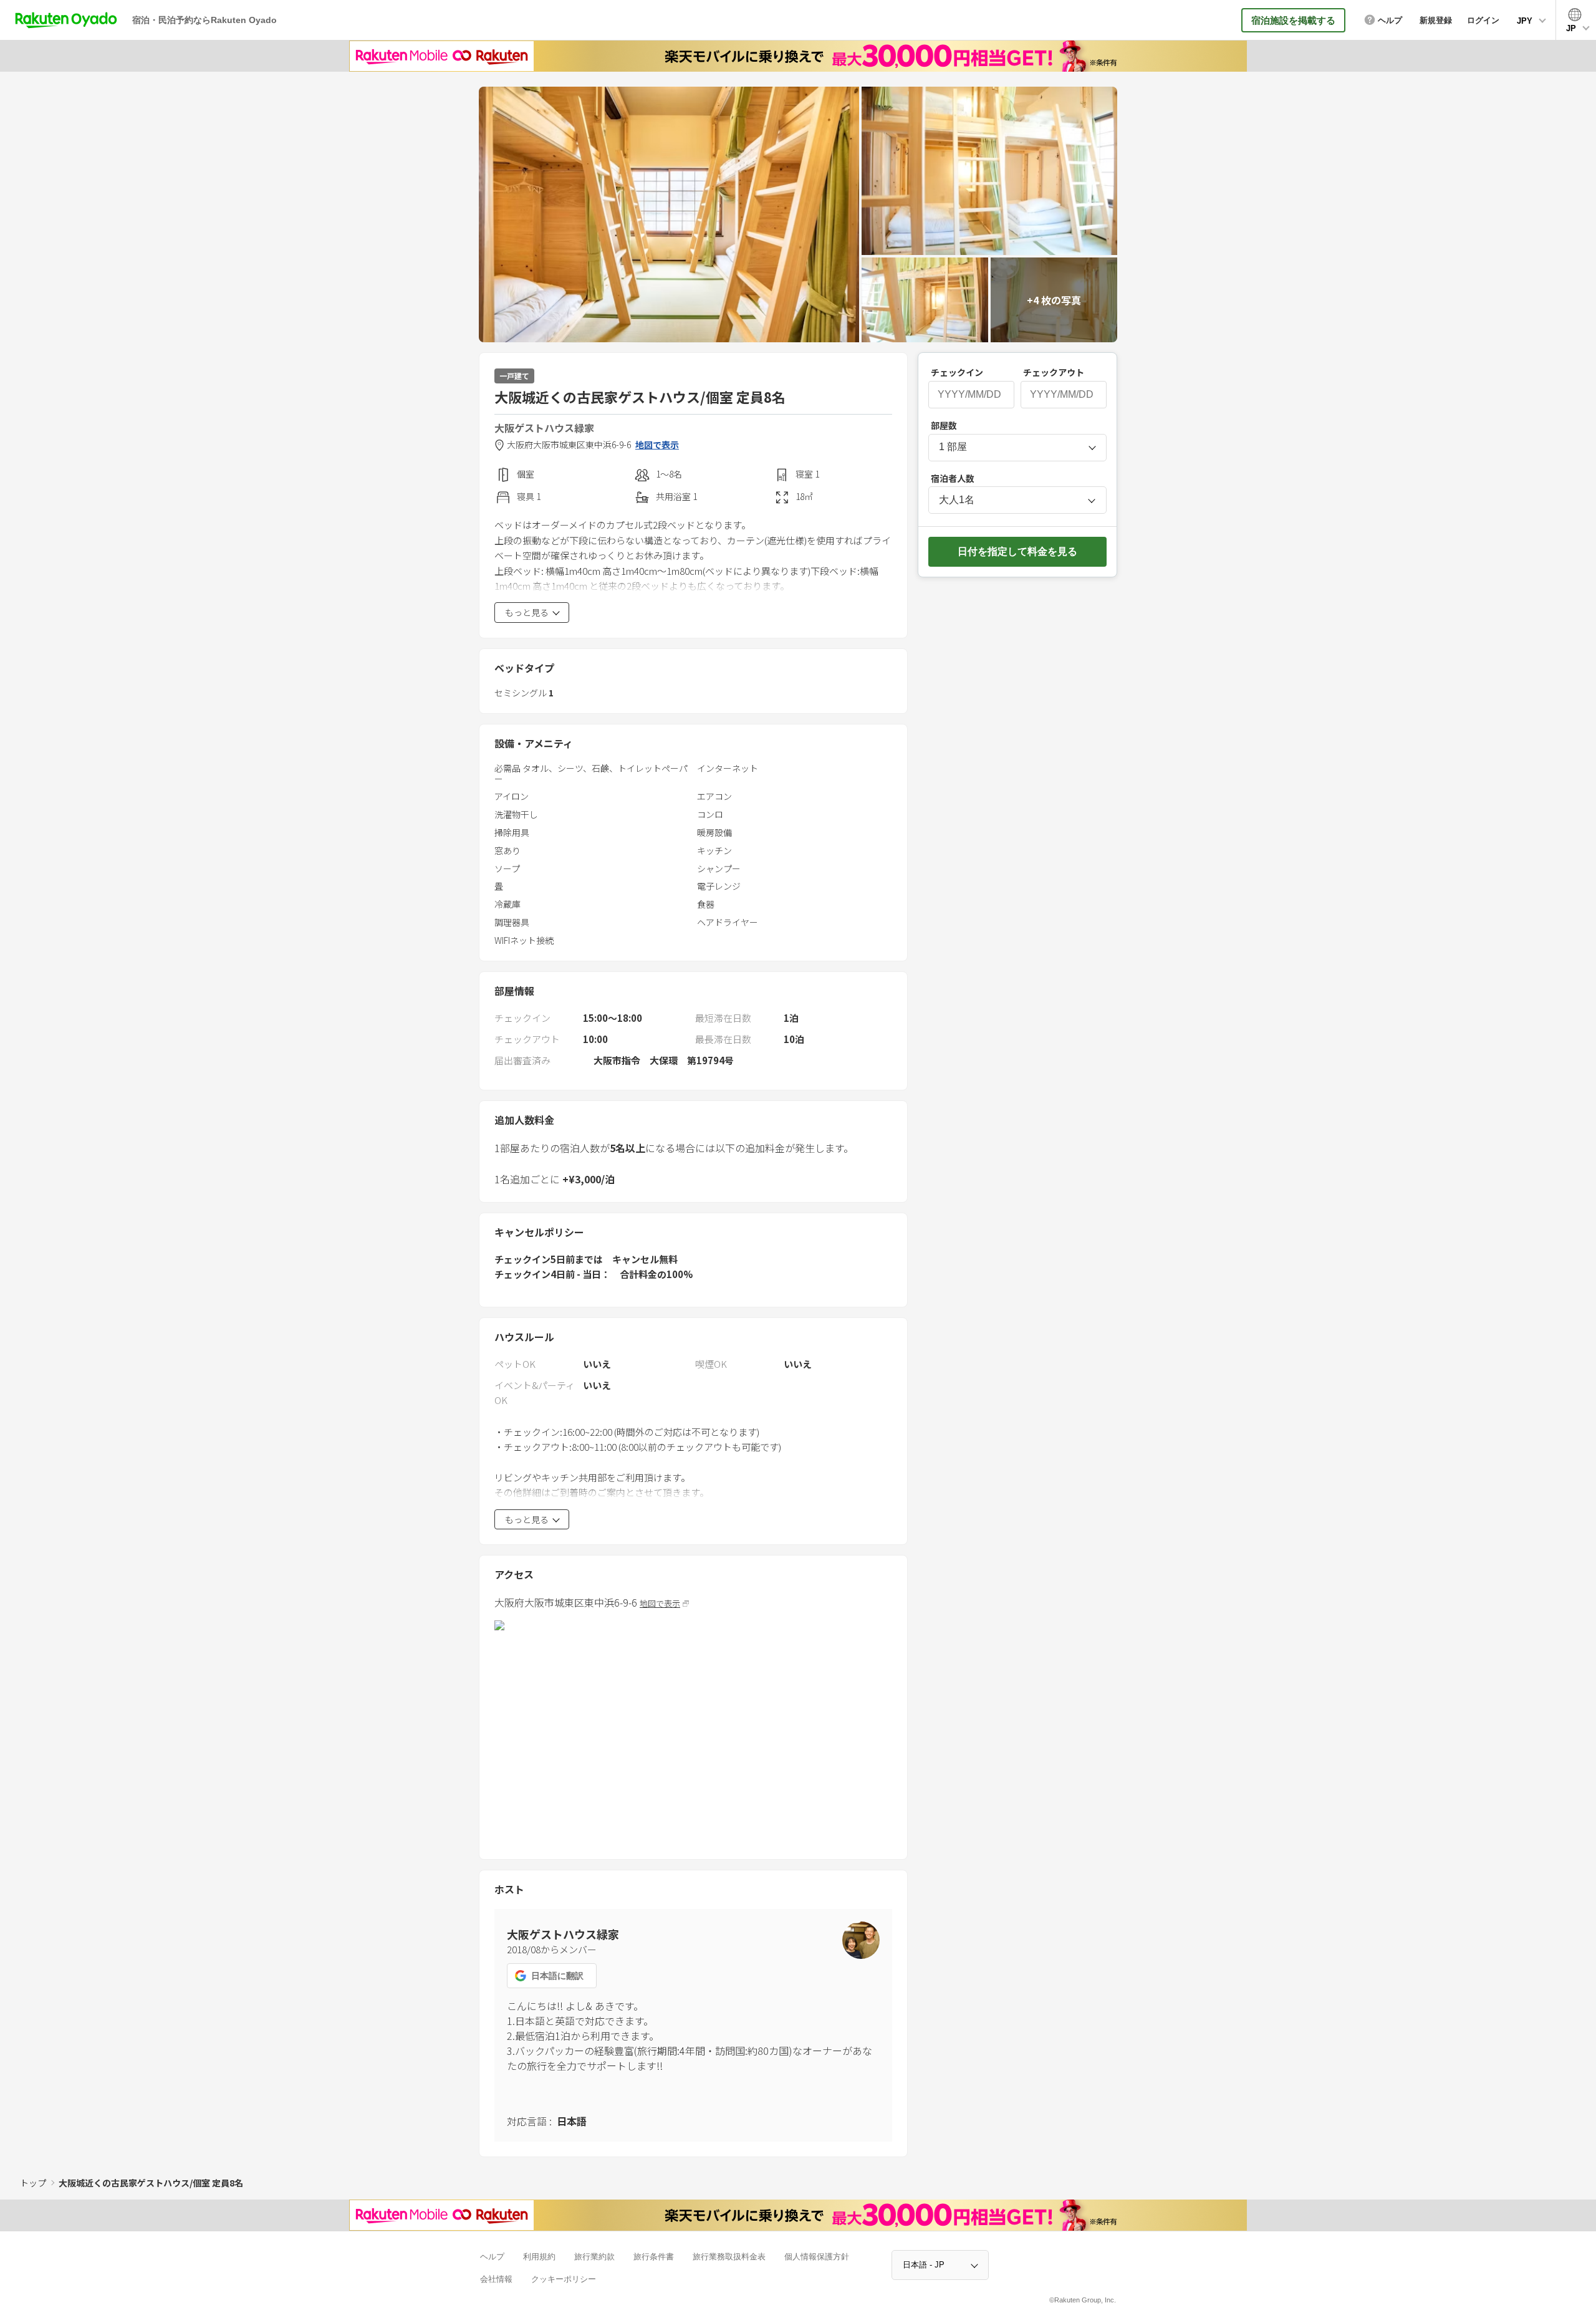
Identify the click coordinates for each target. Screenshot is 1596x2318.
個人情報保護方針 (817, 2257)
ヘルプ (492, 2257)
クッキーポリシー (564, 2279)
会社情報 (496, 2279)
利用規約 (539, 2257)
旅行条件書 (654, 2257)
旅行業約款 (594, 2257)
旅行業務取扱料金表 (729, 2257)
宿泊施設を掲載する (1293, 20)
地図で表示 (657, 445)
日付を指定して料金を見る (1017, 551)
